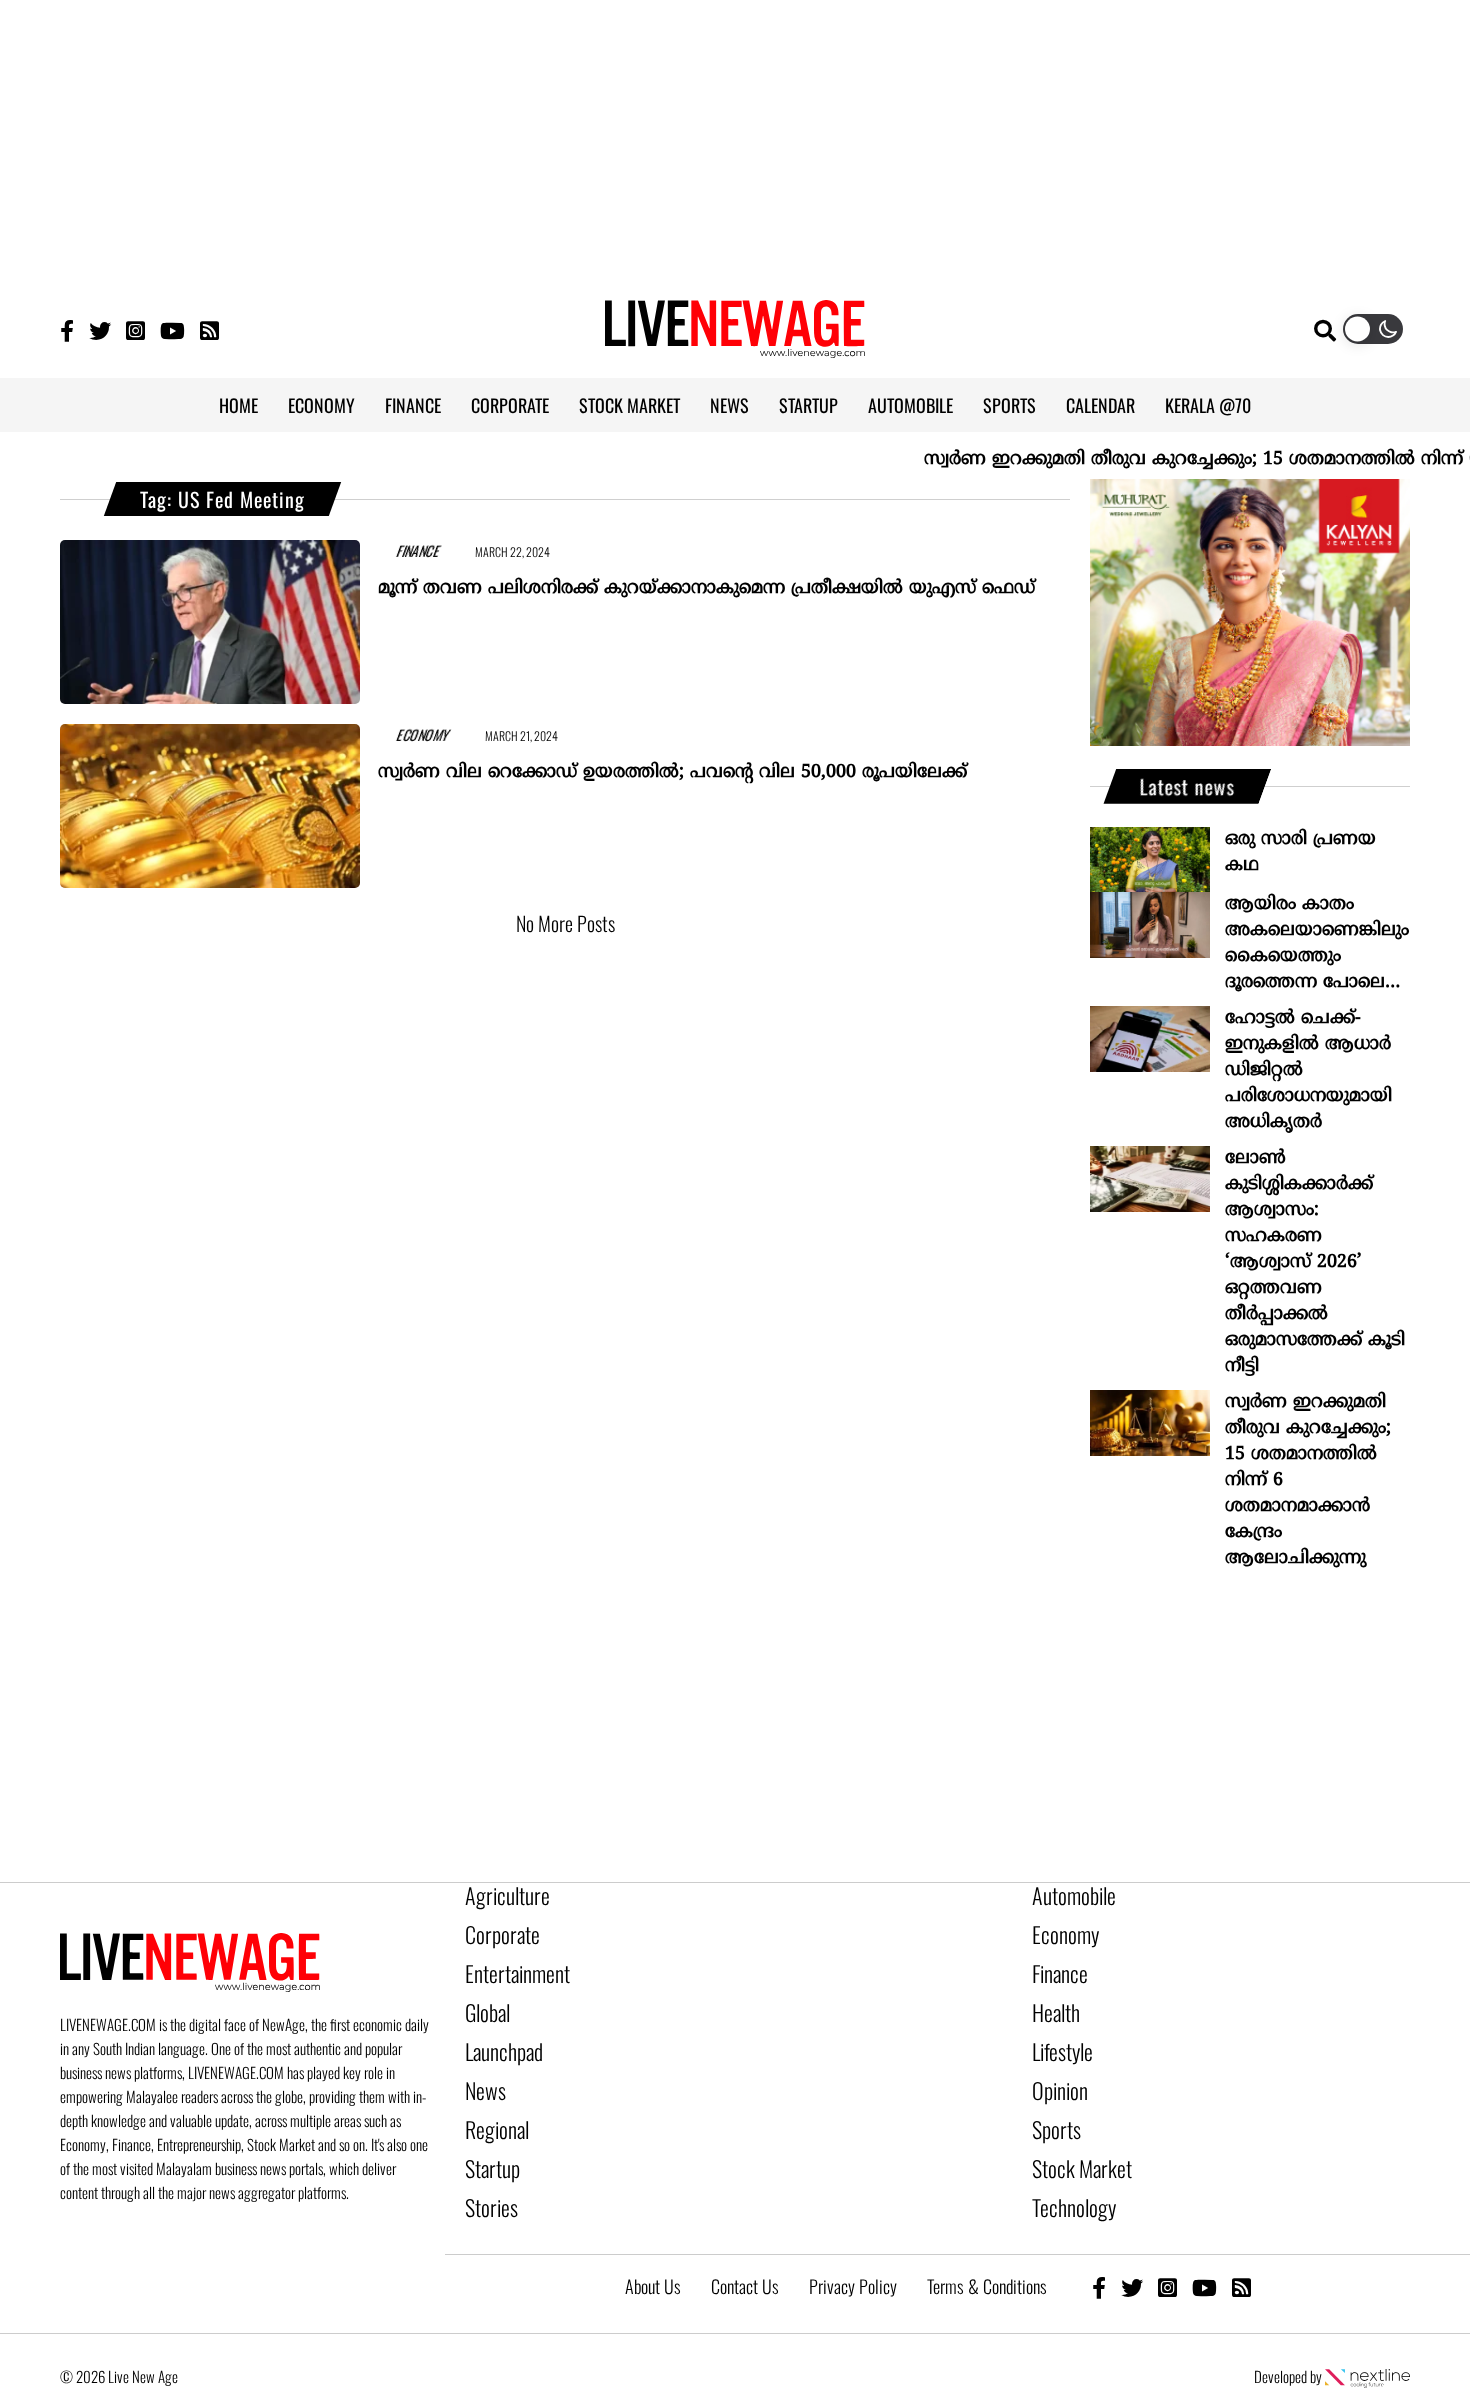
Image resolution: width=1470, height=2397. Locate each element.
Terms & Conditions (987, 2241)
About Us (653, 2241)
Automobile (1066, 1895)
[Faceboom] (67, 329)
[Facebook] (1099, 2241)
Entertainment (507, 1963)
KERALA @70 (1208, 405)
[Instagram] (135, 329)
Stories (486, 2167)
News (481, 2065)
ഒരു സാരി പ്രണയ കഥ (1300, 852)
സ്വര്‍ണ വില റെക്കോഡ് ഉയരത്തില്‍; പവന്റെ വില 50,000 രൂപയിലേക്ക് (672, 763)
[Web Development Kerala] (1367, 2331)
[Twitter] (100, 329)
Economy (1059, 1929)
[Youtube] (172, 329)
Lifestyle (1058, 2031)
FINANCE (413, 405)
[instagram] (1167, 2241)
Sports (1052, 2099)
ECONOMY (321, 405)
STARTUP (808, 405)
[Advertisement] (735, 140)
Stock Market (1072, 2133)
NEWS (729, 405)
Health (1052, 1997)
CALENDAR (1100, 405)
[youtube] (1204, 2241)
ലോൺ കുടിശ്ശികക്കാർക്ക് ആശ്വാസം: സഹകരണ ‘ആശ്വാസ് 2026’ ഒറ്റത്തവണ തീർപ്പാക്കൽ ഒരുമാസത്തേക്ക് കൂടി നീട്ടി (1315, 1262)
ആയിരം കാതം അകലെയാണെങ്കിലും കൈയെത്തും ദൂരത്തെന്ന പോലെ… (1317, 943)
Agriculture (499, 1895)
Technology (1065, 2167)
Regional (491, 2099)
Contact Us (745, 2241)
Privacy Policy (853, 2241)
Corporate (495, 1929)
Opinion (1055, 2065)
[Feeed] (209, 329)
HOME (238, 405)
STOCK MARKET (629, 405)
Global (484, 1997)
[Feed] (1241, 2241)
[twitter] (1132, 2241)
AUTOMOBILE (910, 405)
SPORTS (1009, 405)
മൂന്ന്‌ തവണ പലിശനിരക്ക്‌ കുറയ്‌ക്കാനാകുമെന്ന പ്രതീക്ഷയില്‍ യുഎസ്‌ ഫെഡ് (706, 579)
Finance (1055, 1963)
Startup (487, 2133)
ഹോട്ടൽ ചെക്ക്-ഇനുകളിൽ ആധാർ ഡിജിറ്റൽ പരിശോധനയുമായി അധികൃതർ (1308, 1070)
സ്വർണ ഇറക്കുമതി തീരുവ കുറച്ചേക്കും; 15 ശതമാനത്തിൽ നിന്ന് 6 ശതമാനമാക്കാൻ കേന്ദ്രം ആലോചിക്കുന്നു (1308, 1480)
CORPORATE (510, 405)
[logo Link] (735, 346)
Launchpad (497, 2031)
